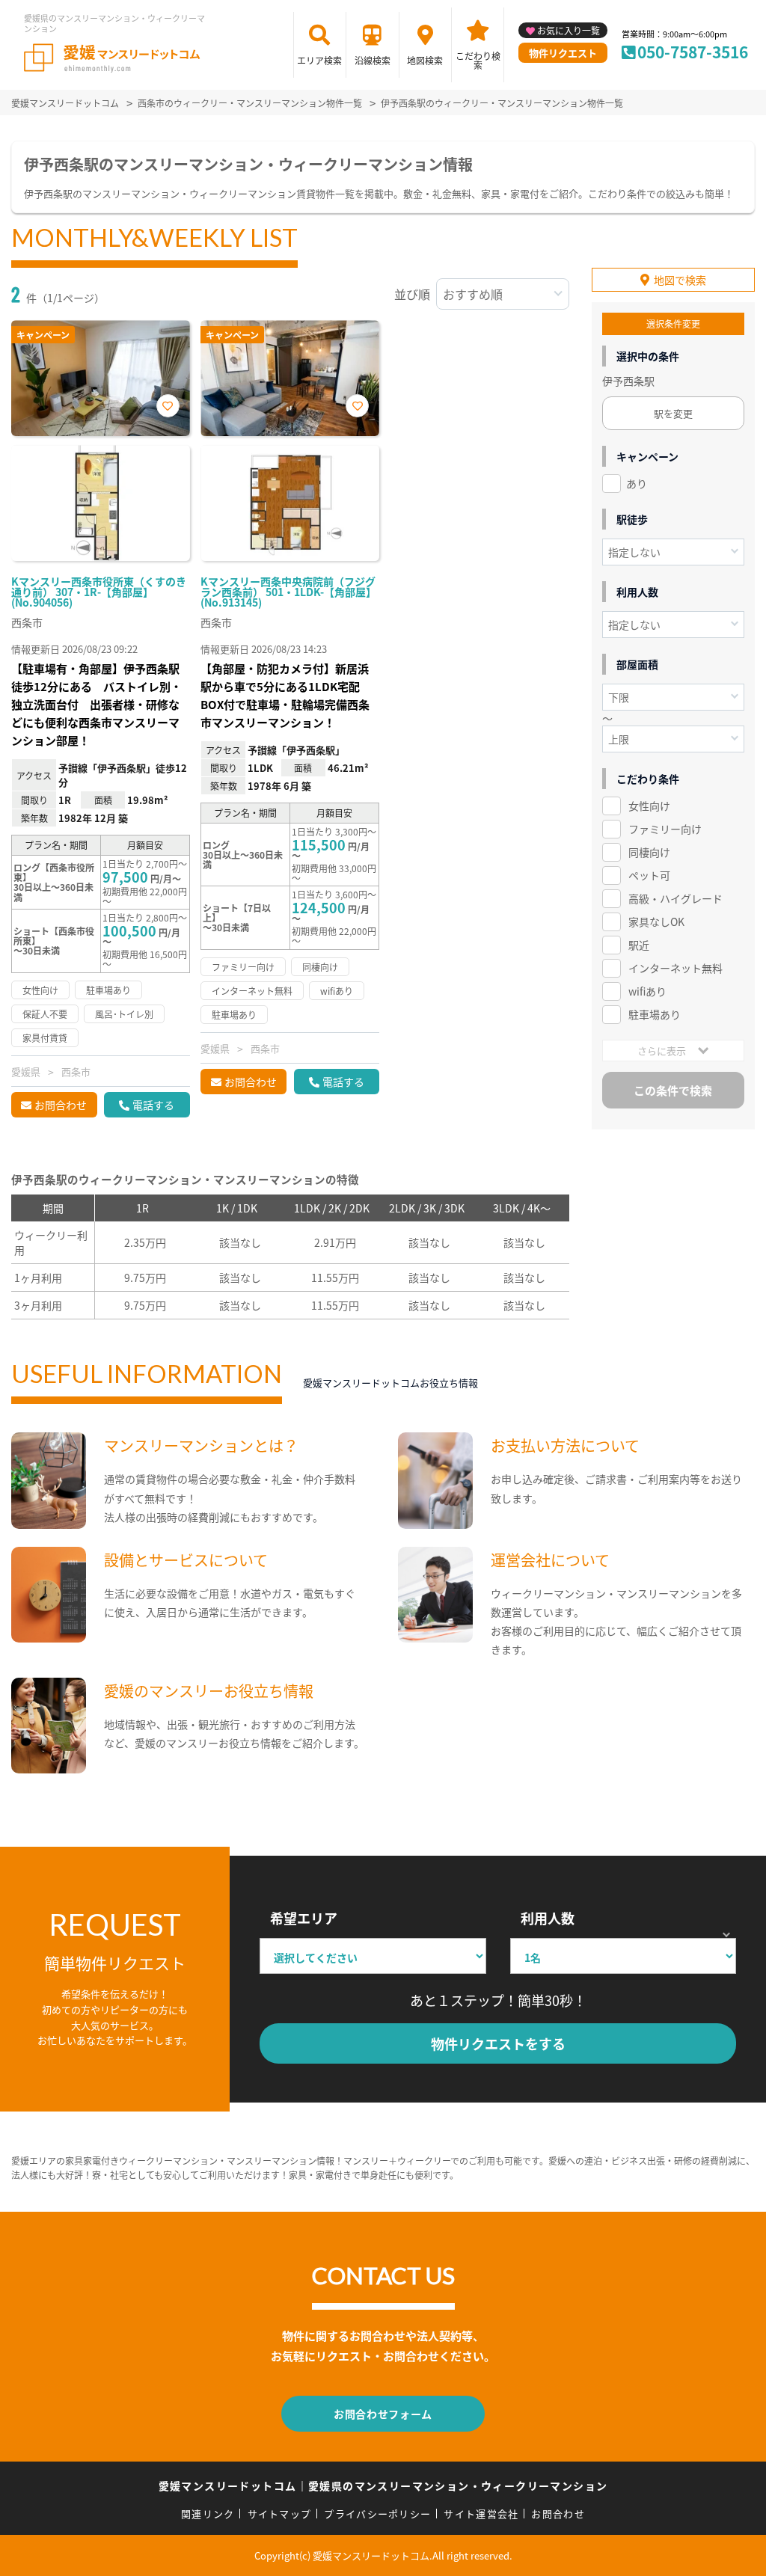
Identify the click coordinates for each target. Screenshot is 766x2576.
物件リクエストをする (498, 2043)
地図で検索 (680, 280)
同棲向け (649, 852)
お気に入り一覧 (569, 30)
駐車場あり (655, 1014)
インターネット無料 (675, 968)
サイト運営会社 (481, 2514)
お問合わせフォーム (383, 2414)
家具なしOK (656, 921)
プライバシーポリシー (377, 2514)
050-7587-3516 (693, 52)
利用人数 (548, 1918)
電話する (153, 1105)
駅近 (639, 945)
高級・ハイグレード (675, 898)
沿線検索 (373, 60)
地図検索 (425, 60)
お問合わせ (61, 1105)
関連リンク (208, 2514)
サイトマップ (280, 2514)
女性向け (649, 806)
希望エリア (304, 1918)
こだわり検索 (478, 60)
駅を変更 (673, 413)
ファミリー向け (665, 829)
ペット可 (649, 875)
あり (637, 483)
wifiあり (647, 991)
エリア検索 (319, 60)
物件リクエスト (563, 53)
